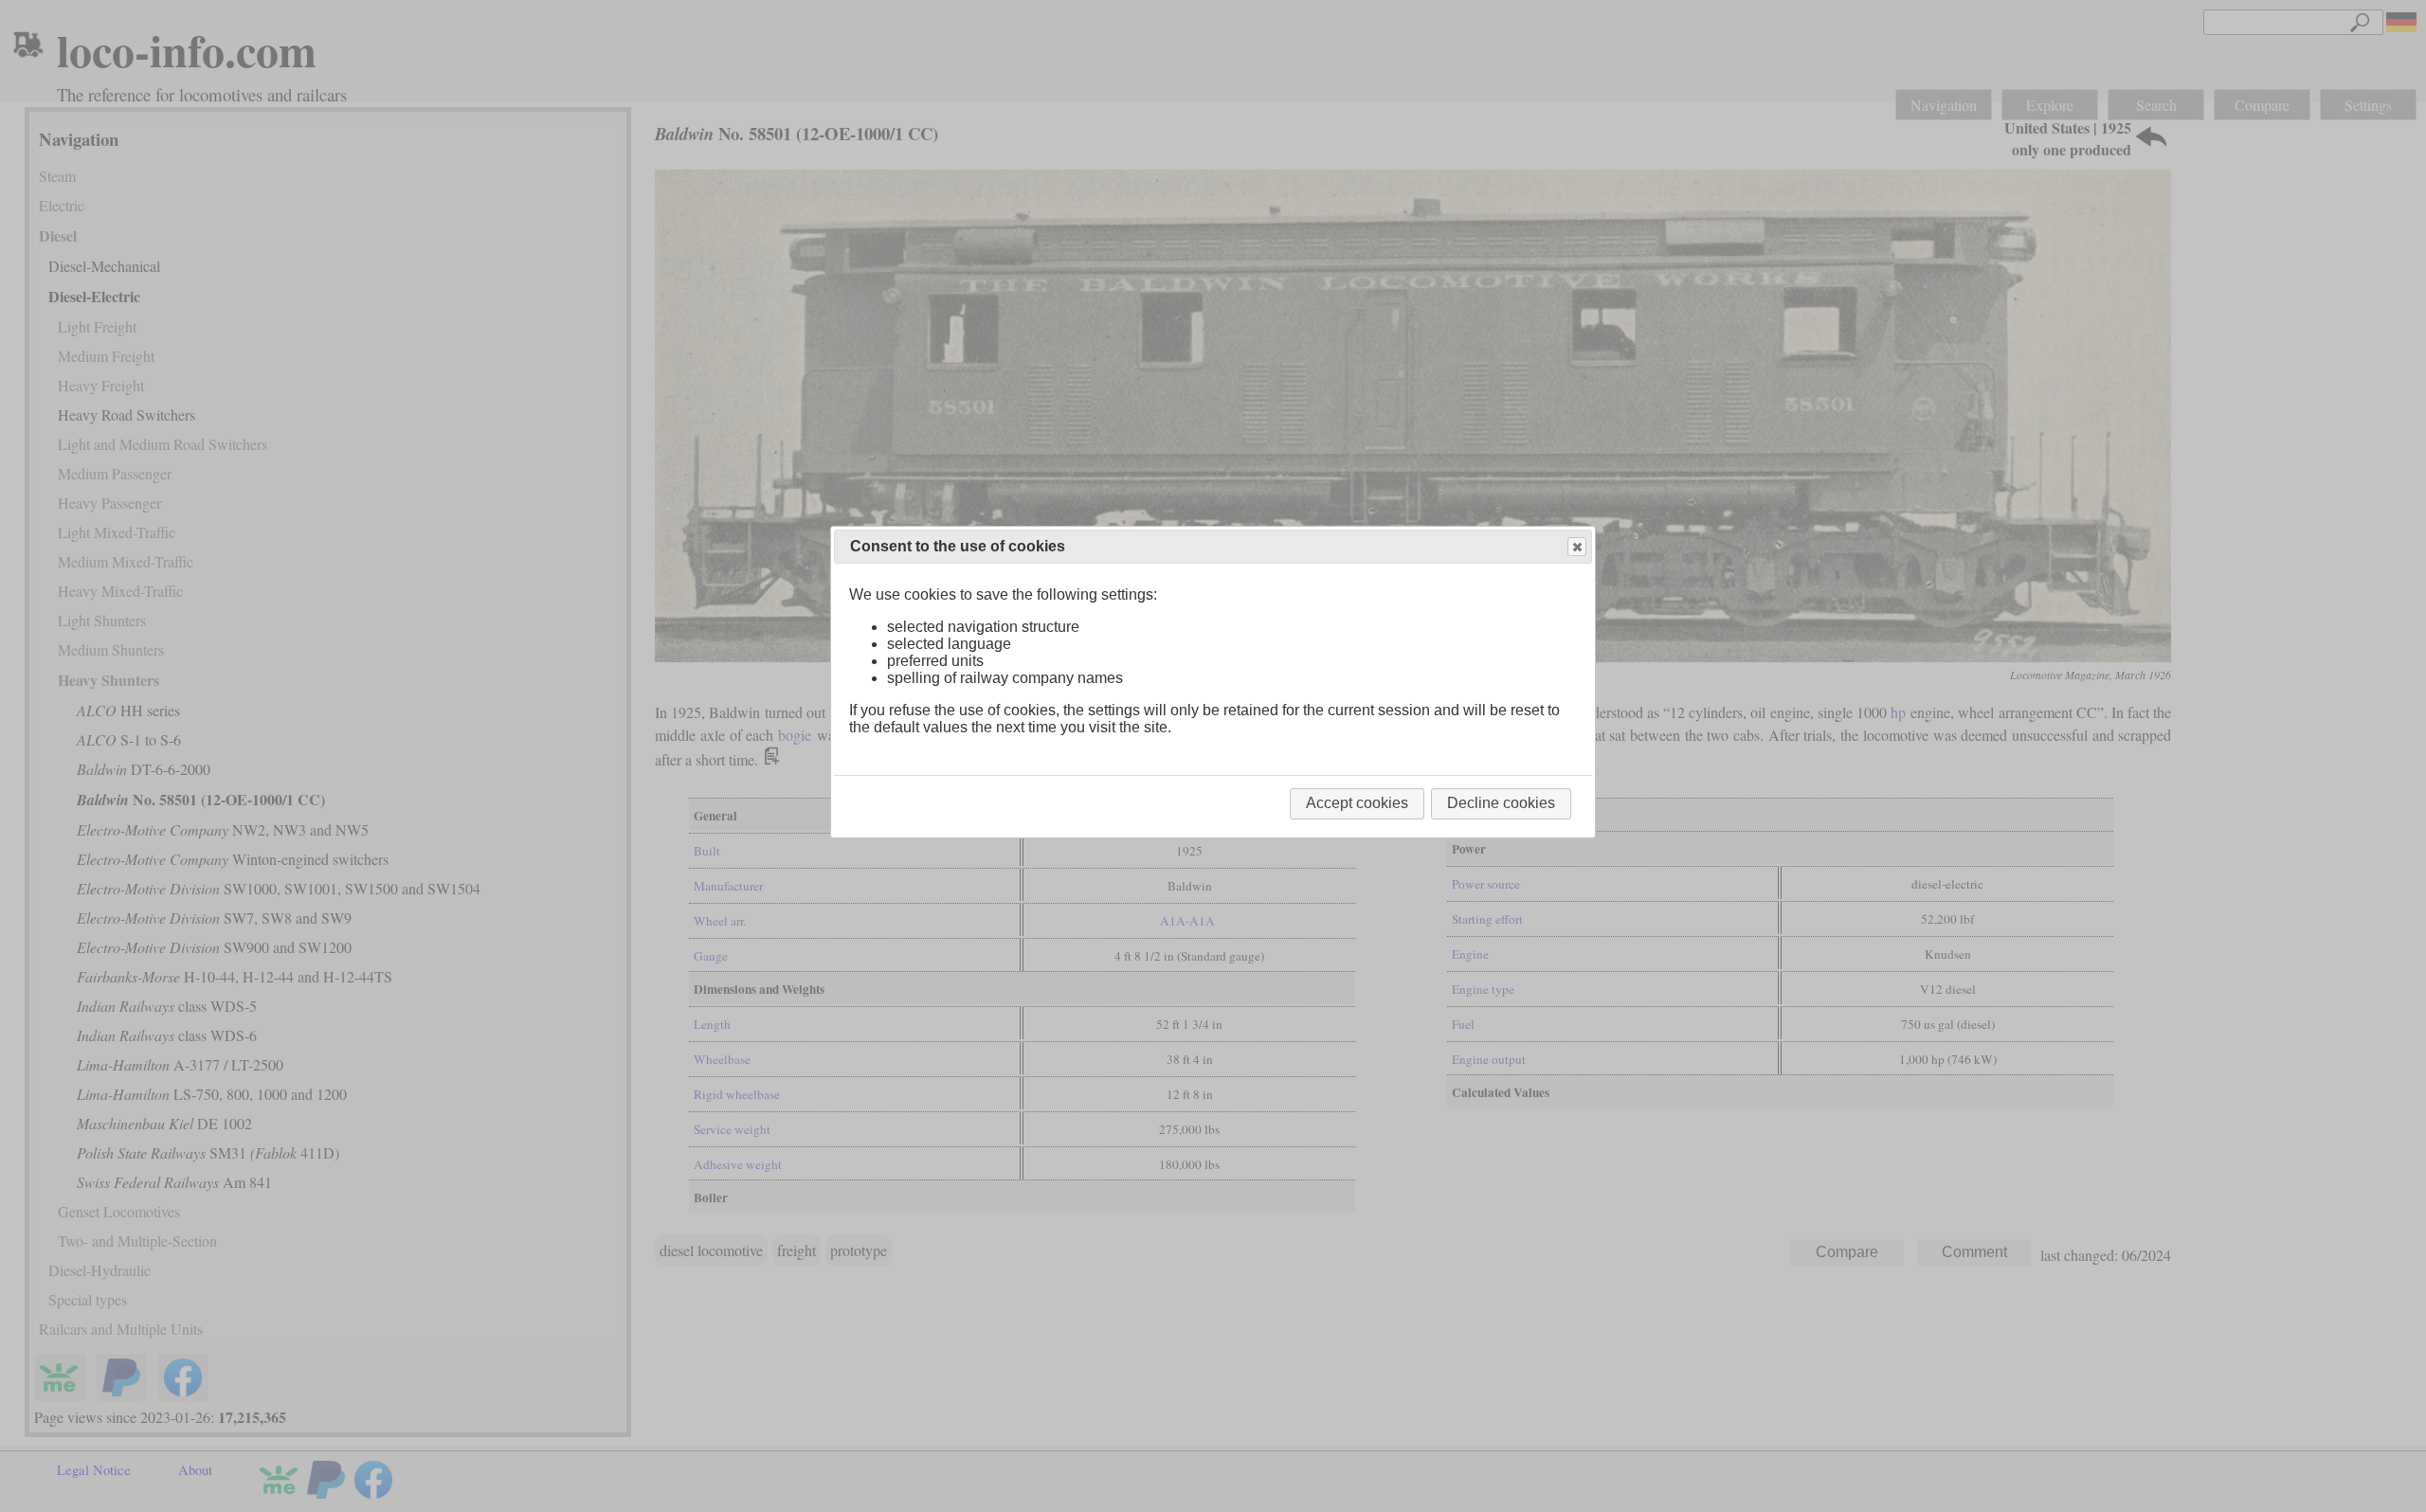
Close (1577, 547)
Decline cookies (1501, 803)
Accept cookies (1357, 803)
